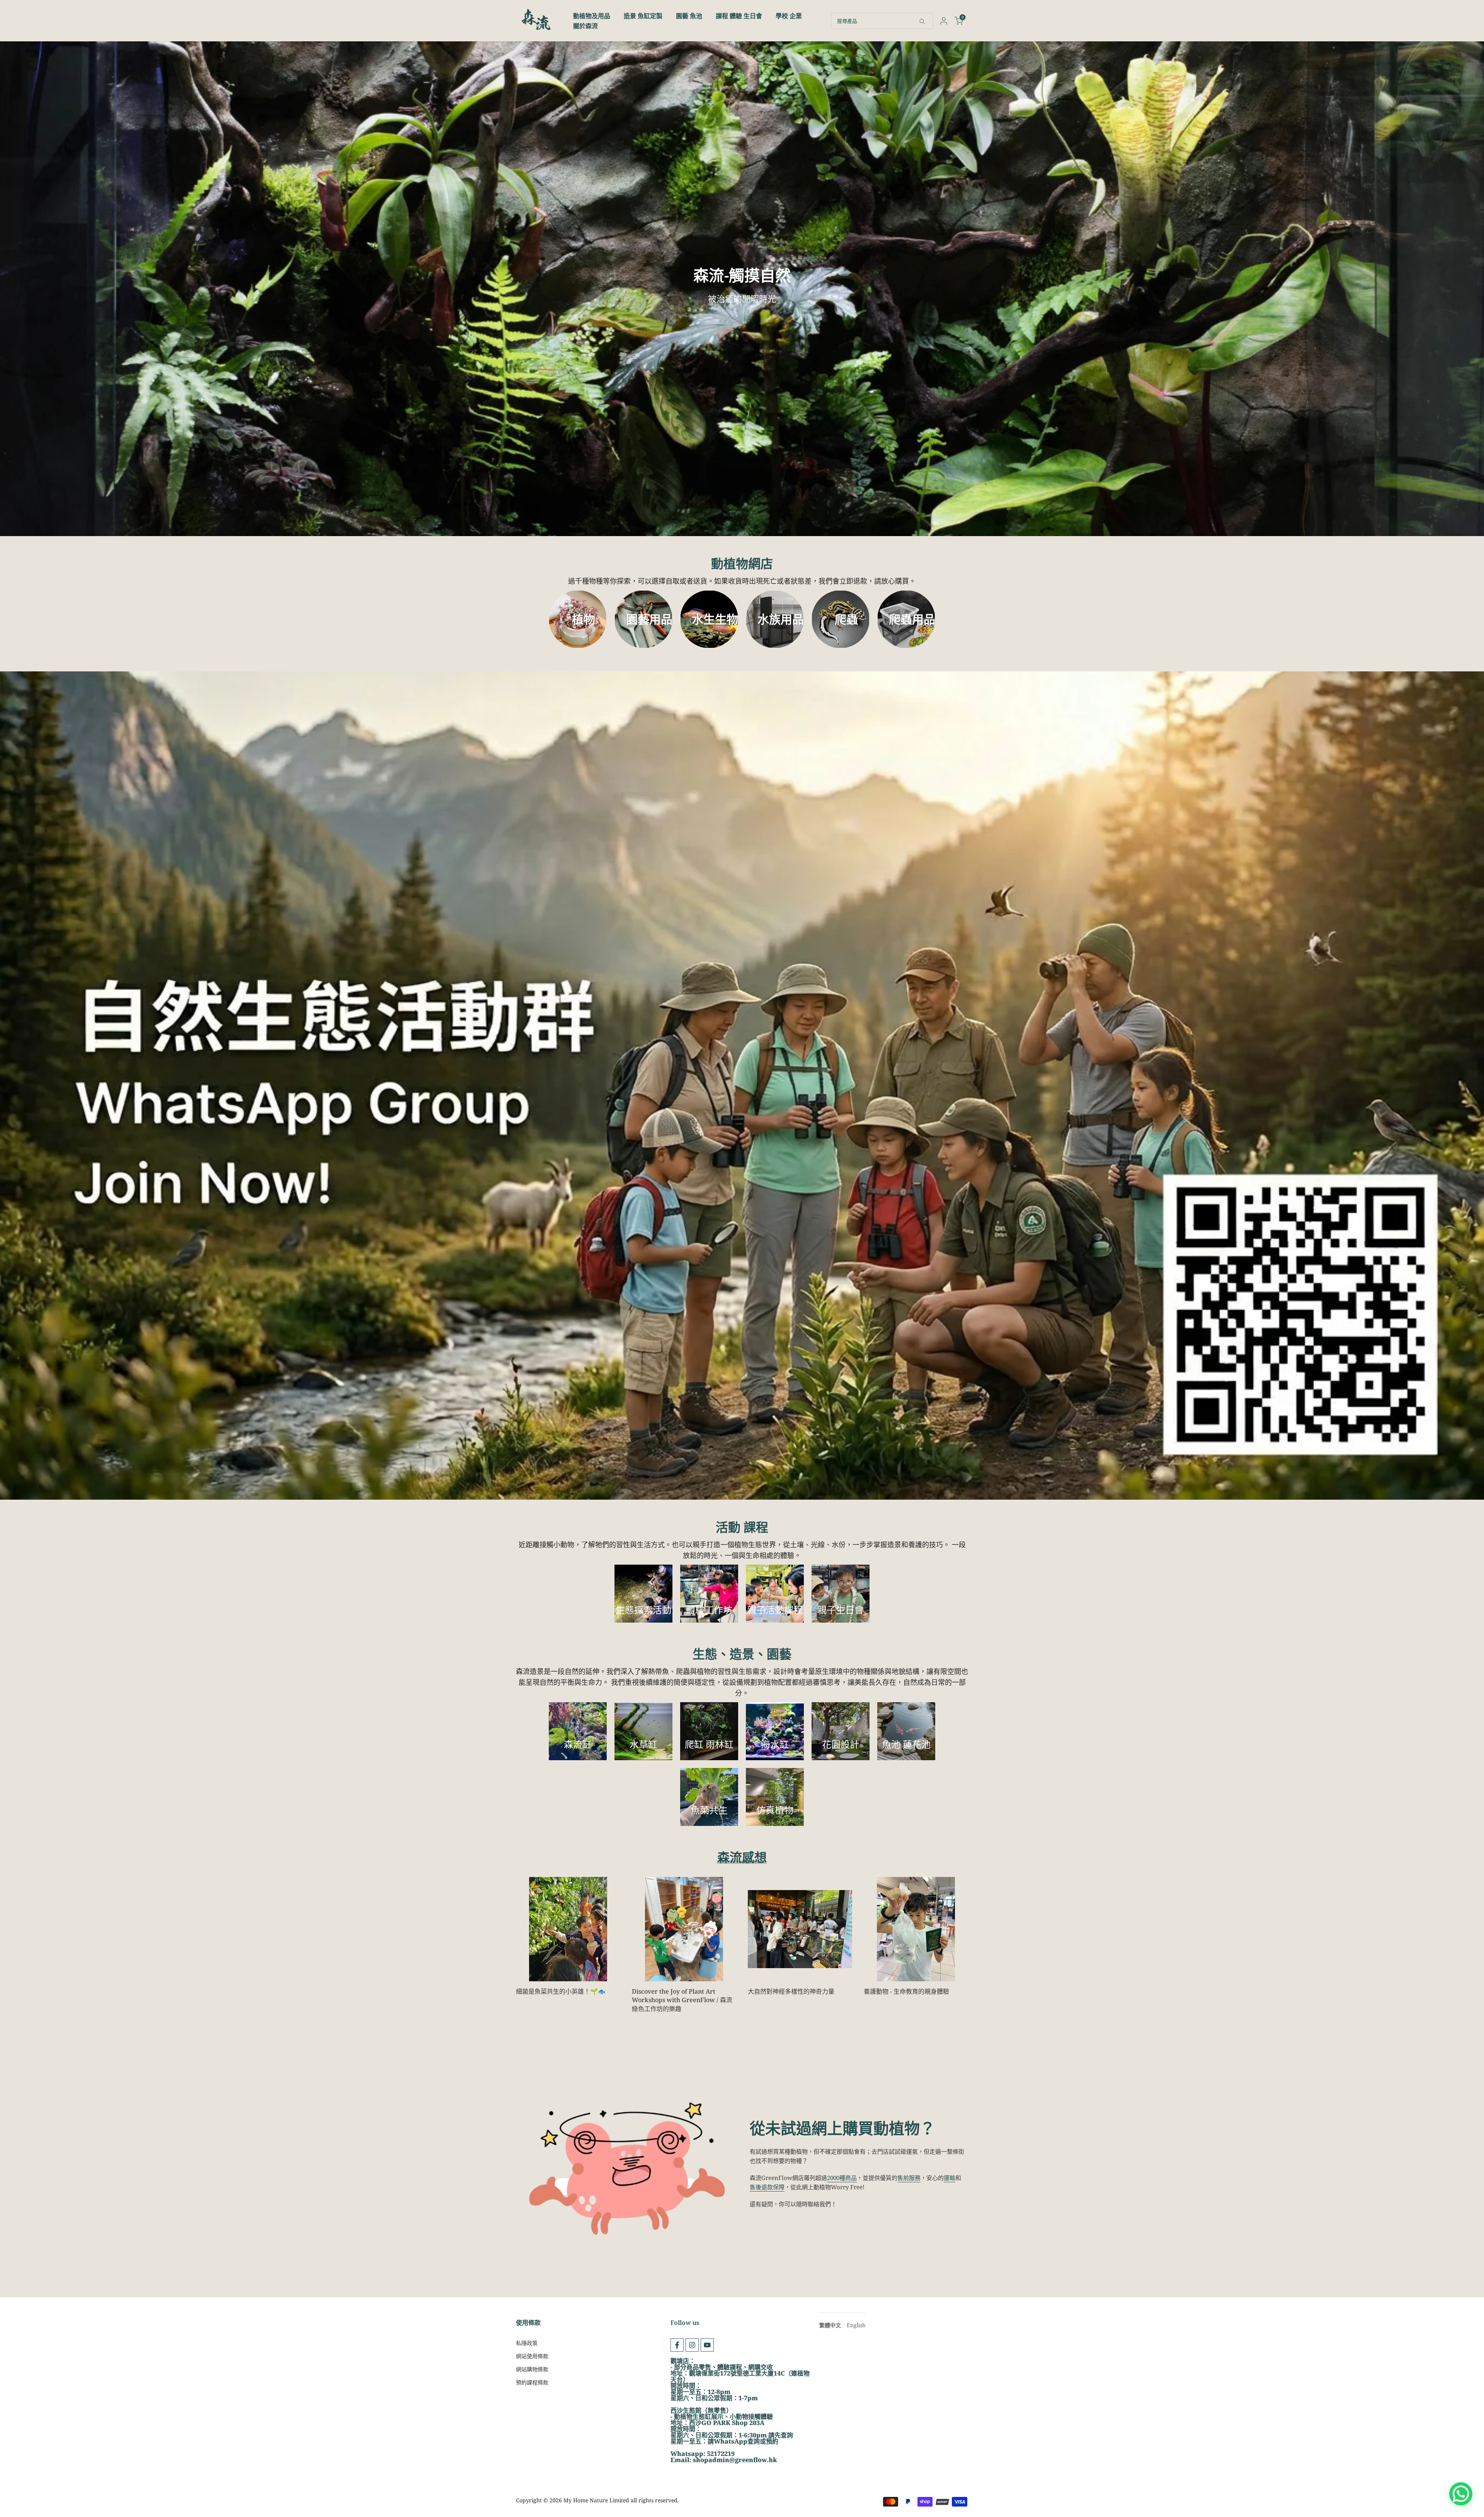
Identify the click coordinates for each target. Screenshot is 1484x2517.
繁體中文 (830, 2325)
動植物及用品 (592, 16)
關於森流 (585, 26)
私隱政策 (527, 2343)
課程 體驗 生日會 (739, 16)
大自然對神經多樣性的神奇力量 (791, 1991)
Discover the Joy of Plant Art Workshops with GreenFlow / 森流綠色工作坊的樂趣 (682, 2000)
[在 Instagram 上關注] (692, 2345)
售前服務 (909, 2178)
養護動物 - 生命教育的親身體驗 (906, 1991)
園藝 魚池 (689, 16)
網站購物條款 (532, 2369)
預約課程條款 (532, 2382)
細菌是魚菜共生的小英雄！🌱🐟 (562, 1991)
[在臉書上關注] (677, 2345)
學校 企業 (789, 16)
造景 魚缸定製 (643, 16)
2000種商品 (842, 2178)
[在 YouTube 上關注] (707, 2345)
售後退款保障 (767, 2187)
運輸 (950, 2178)
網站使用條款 (532, 2356)
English (856, 2325)
